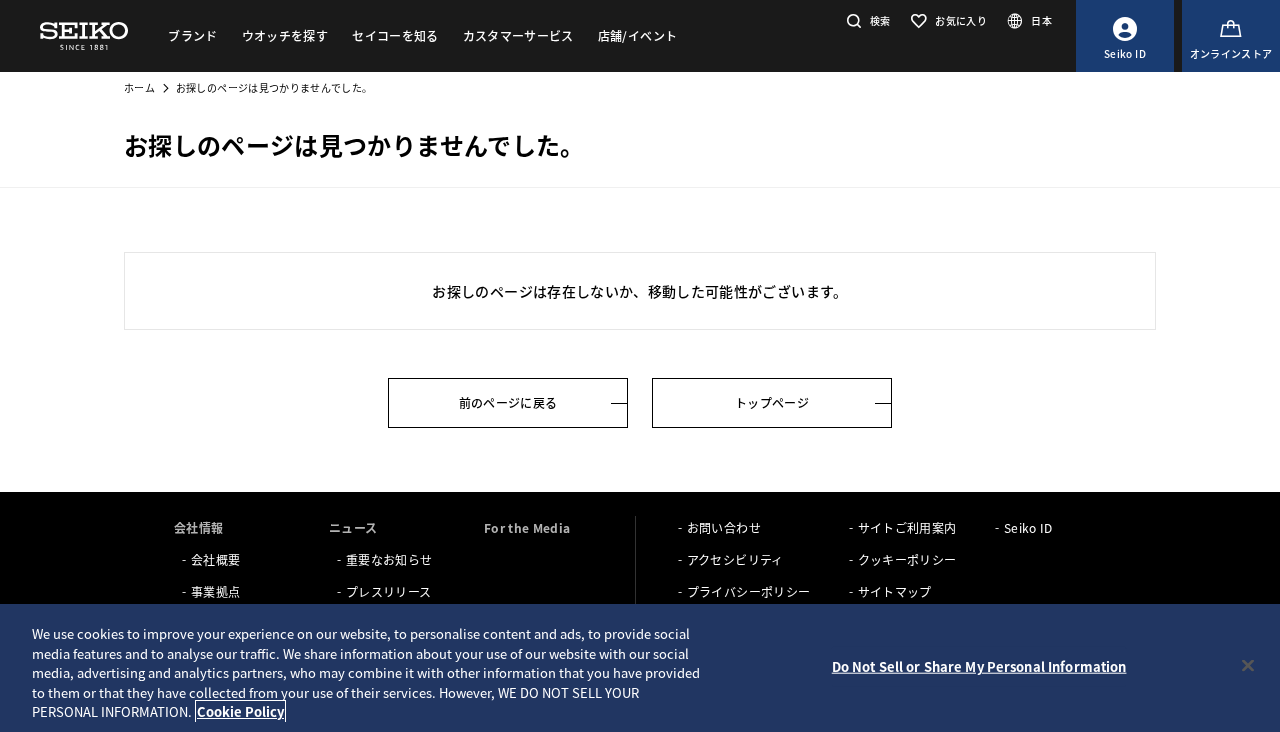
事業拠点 (215, 591)
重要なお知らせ (389, 559)
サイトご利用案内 (907, 527)
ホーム (139, 87)
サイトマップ (895, 591)
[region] (640, 668)
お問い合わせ (724, 527)
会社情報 (198, 527)
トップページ (772, 402)
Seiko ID (1028, 527)
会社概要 (215, 559)
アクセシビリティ (735, 559)
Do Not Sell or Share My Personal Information (979, 666)
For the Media (527, 527)
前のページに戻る (508, 402)
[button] (866, 20)
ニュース (353, 527)
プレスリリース (388, 591)
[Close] (1248, 666)
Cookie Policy (240, 711)
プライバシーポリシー (749, 591)
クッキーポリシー (907, 559)
